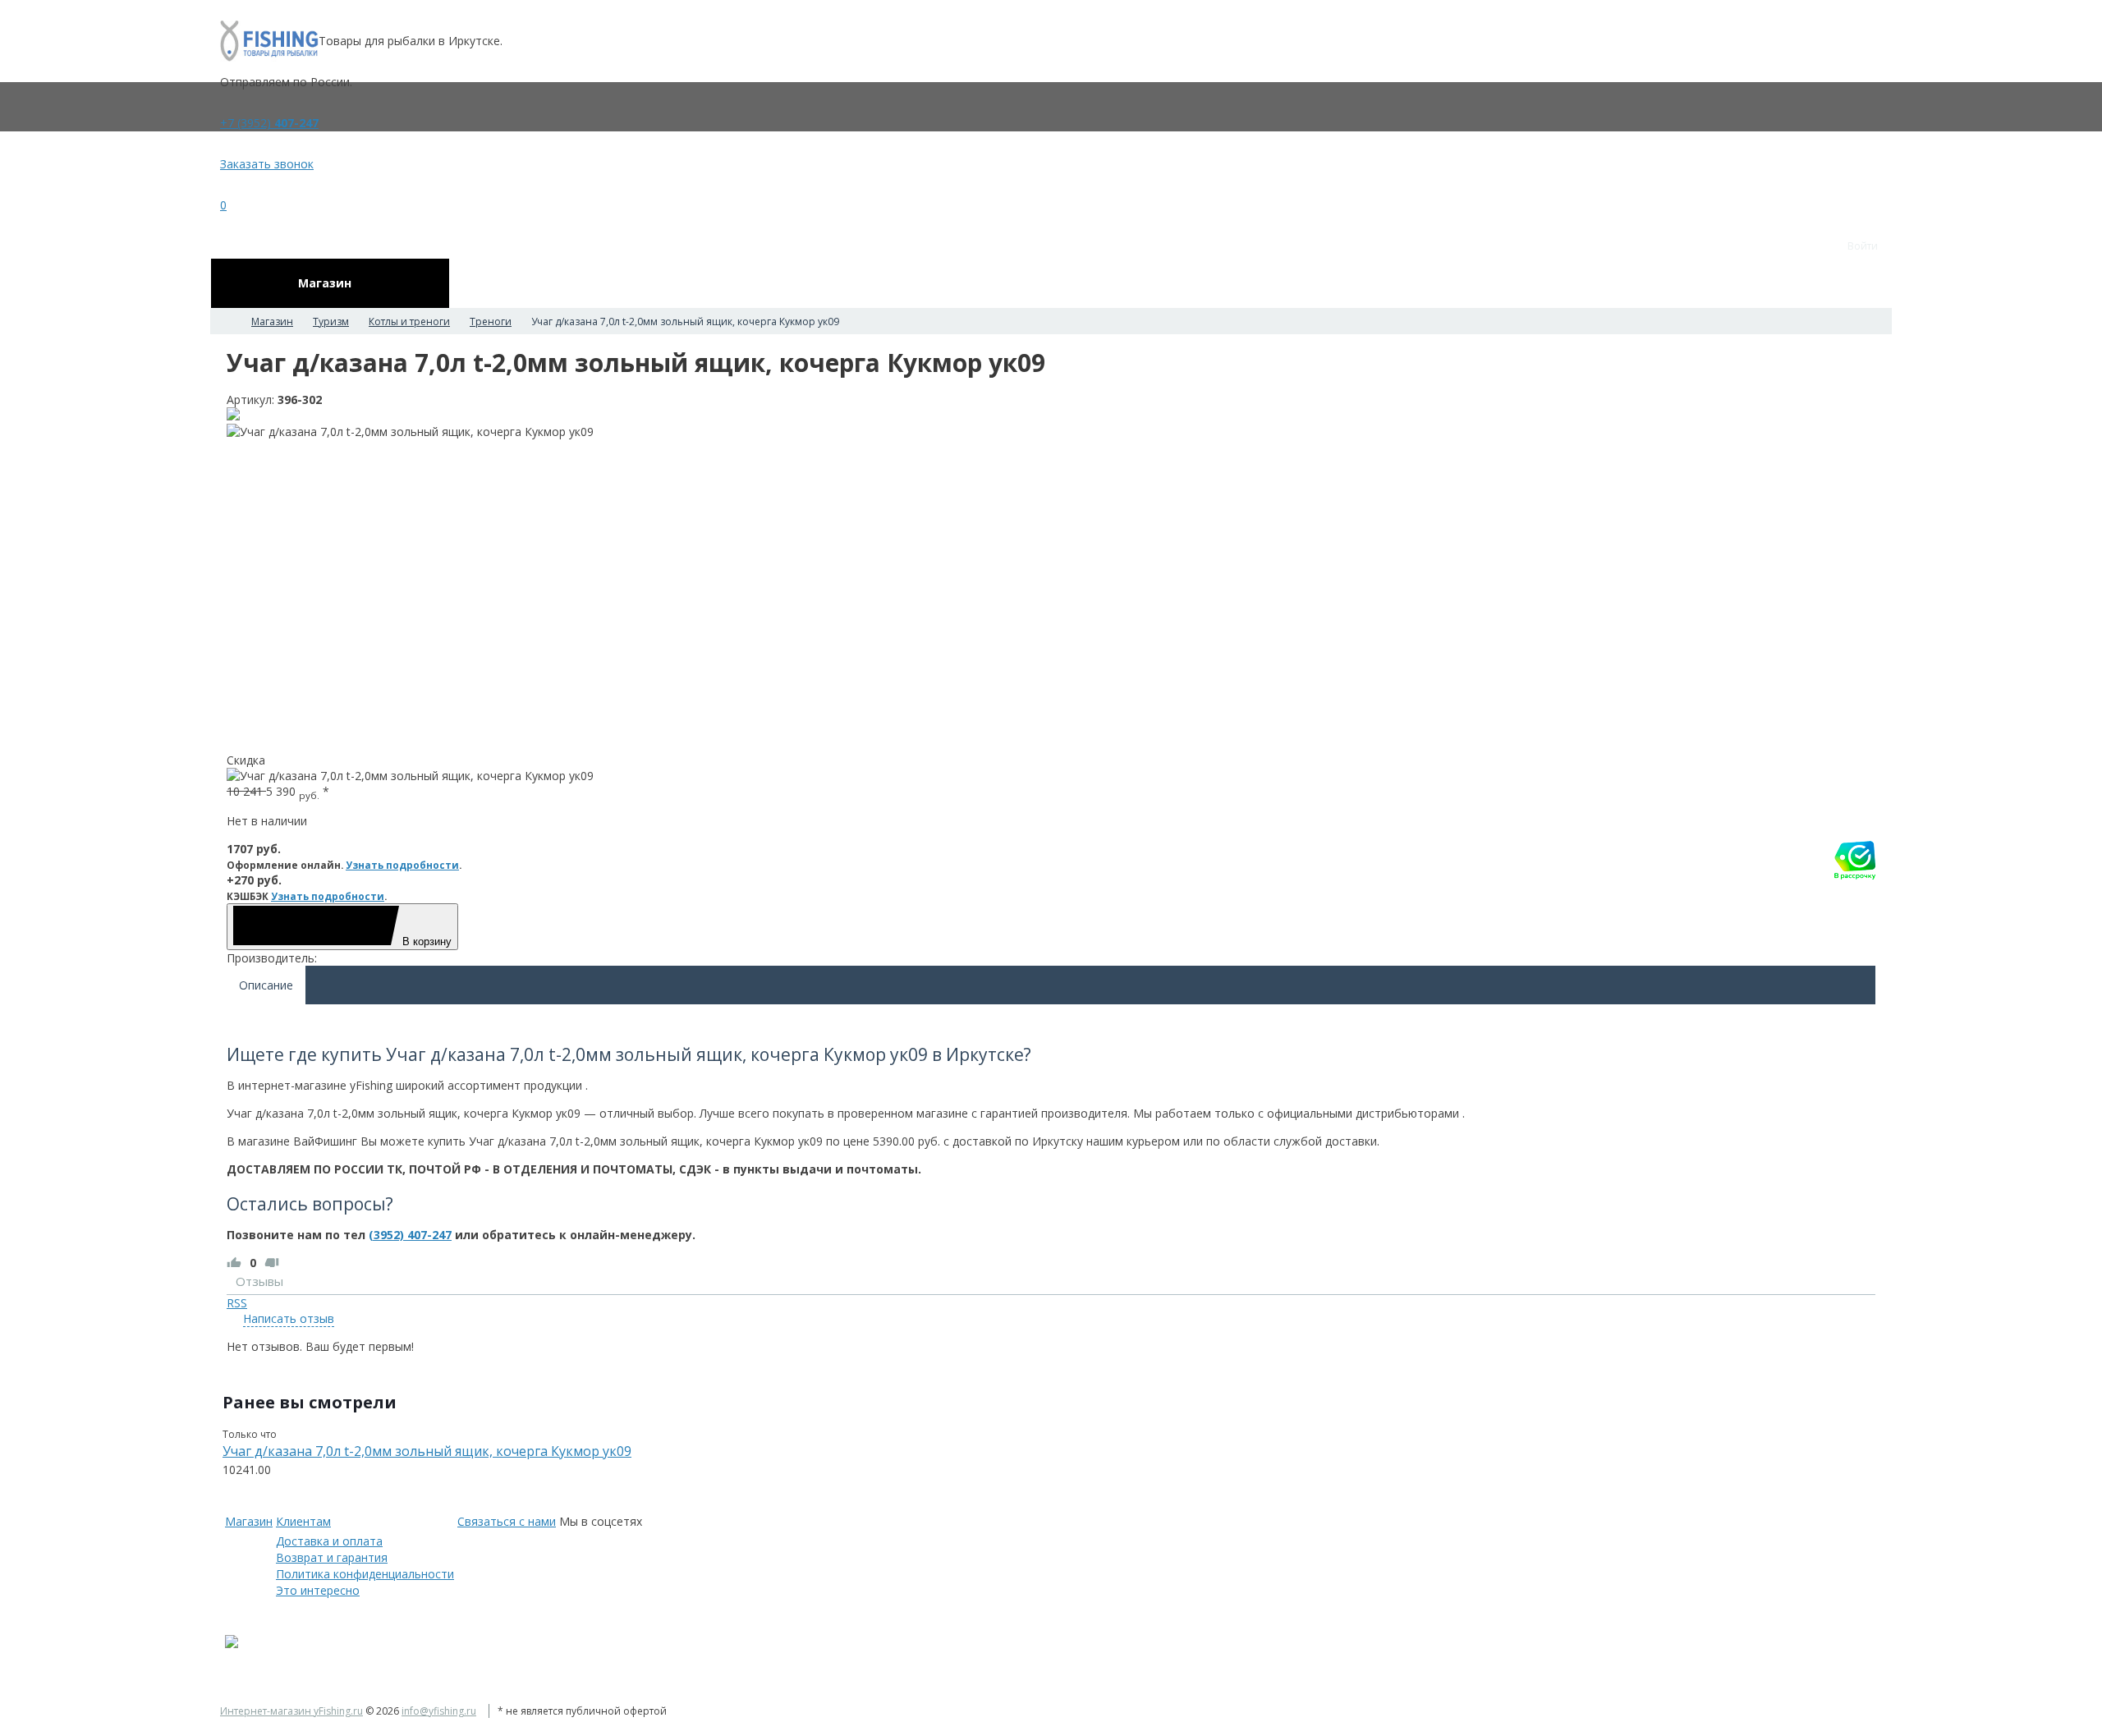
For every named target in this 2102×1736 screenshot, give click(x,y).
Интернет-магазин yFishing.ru (291, 1711)
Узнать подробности (402, 865)
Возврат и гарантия (332, 1557)
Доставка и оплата (329, 1541)
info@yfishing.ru (439, 1711)
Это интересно (318, 1590)
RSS (237, 1303)
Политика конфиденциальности (365, 1574)
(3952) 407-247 (410, 1235)
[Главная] (225, 321)
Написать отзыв (289, 1318)
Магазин (249, 1521)
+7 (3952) (269, 123)
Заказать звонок (267, 164)
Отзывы (259, 1281)
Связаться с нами (507, 1521)
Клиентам (303, 1521)
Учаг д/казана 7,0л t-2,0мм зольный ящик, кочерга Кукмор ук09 (427, 1451)
